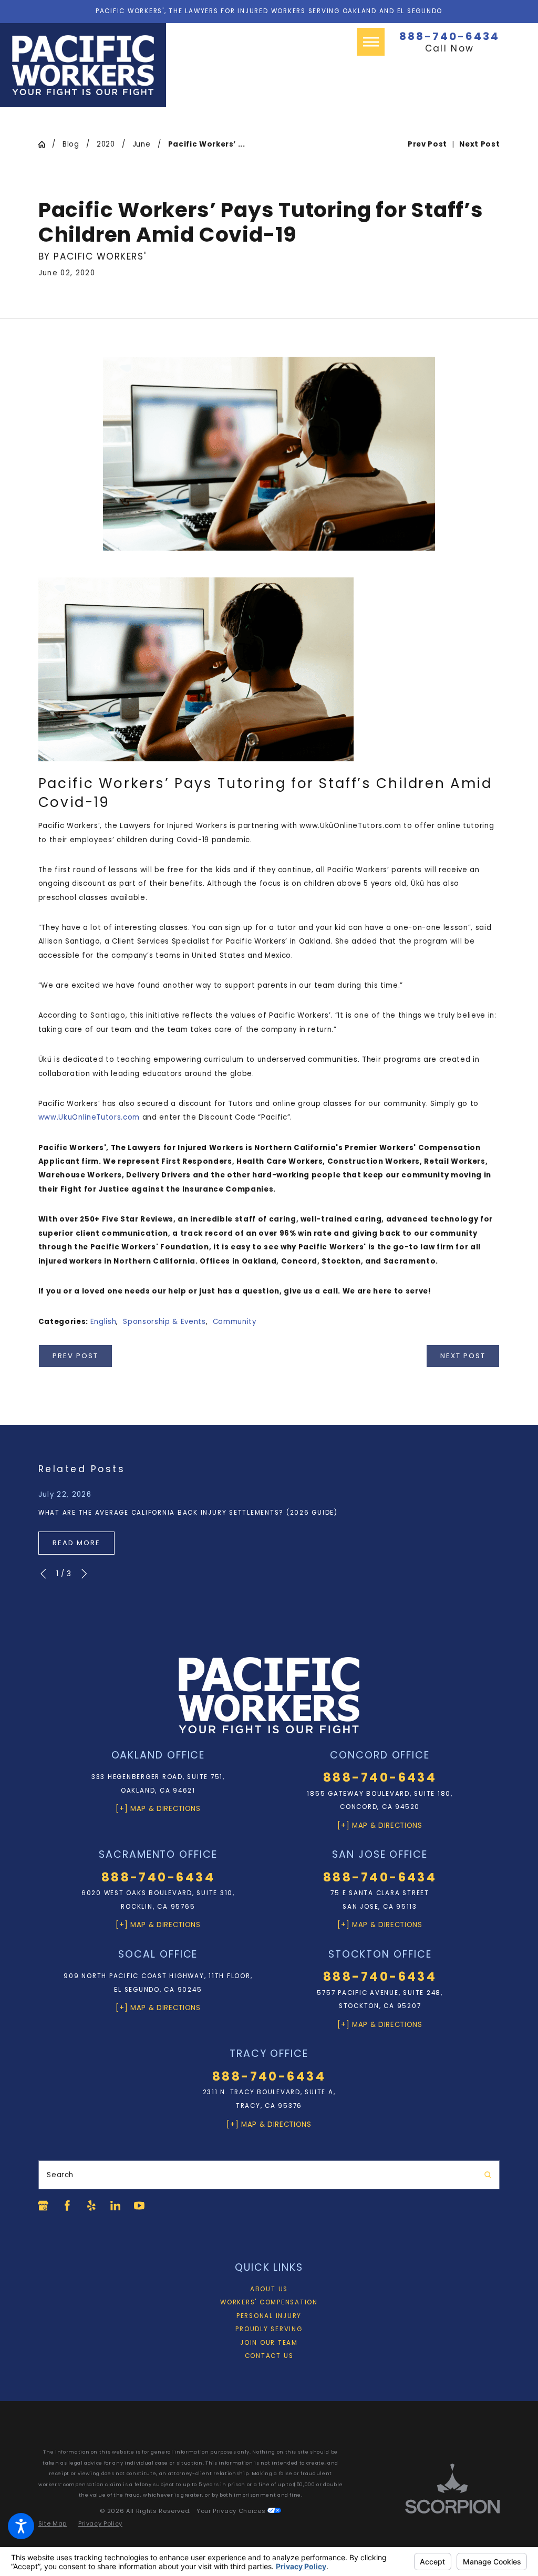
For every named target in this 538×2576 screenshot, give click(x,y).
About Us (269, 2289)
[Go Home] (45, 144)
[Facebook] (67, 2206)
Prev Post (75, 1356)
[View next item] (84, 1574)
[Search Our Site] (488, 2175)
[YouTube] (139, 2206)
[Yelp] (91, 2206)
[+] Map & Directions (158, 1809)
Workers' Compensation (269, 2302)
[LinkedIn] (116, 2206)
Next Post (463, 1356)
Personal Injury (269, 2316)
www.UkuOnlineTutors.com (89, 1117)
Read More (76, 1543)
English (104, 1322)
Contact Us (269, 2356)
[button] (21, 2526)
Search (60, 2175)
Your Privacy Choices (232, 2511)
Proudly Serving (269, 2329)
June (142, 144)
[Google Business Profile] (43, 2206)
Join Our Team (269, 2343)
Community (235, 1322)
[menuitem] (269, 2290)
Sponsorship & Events (164, 1322)
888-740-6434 (449, 36)
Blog (71, 144)
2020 (106, 144)
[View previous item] (43, 1574)
